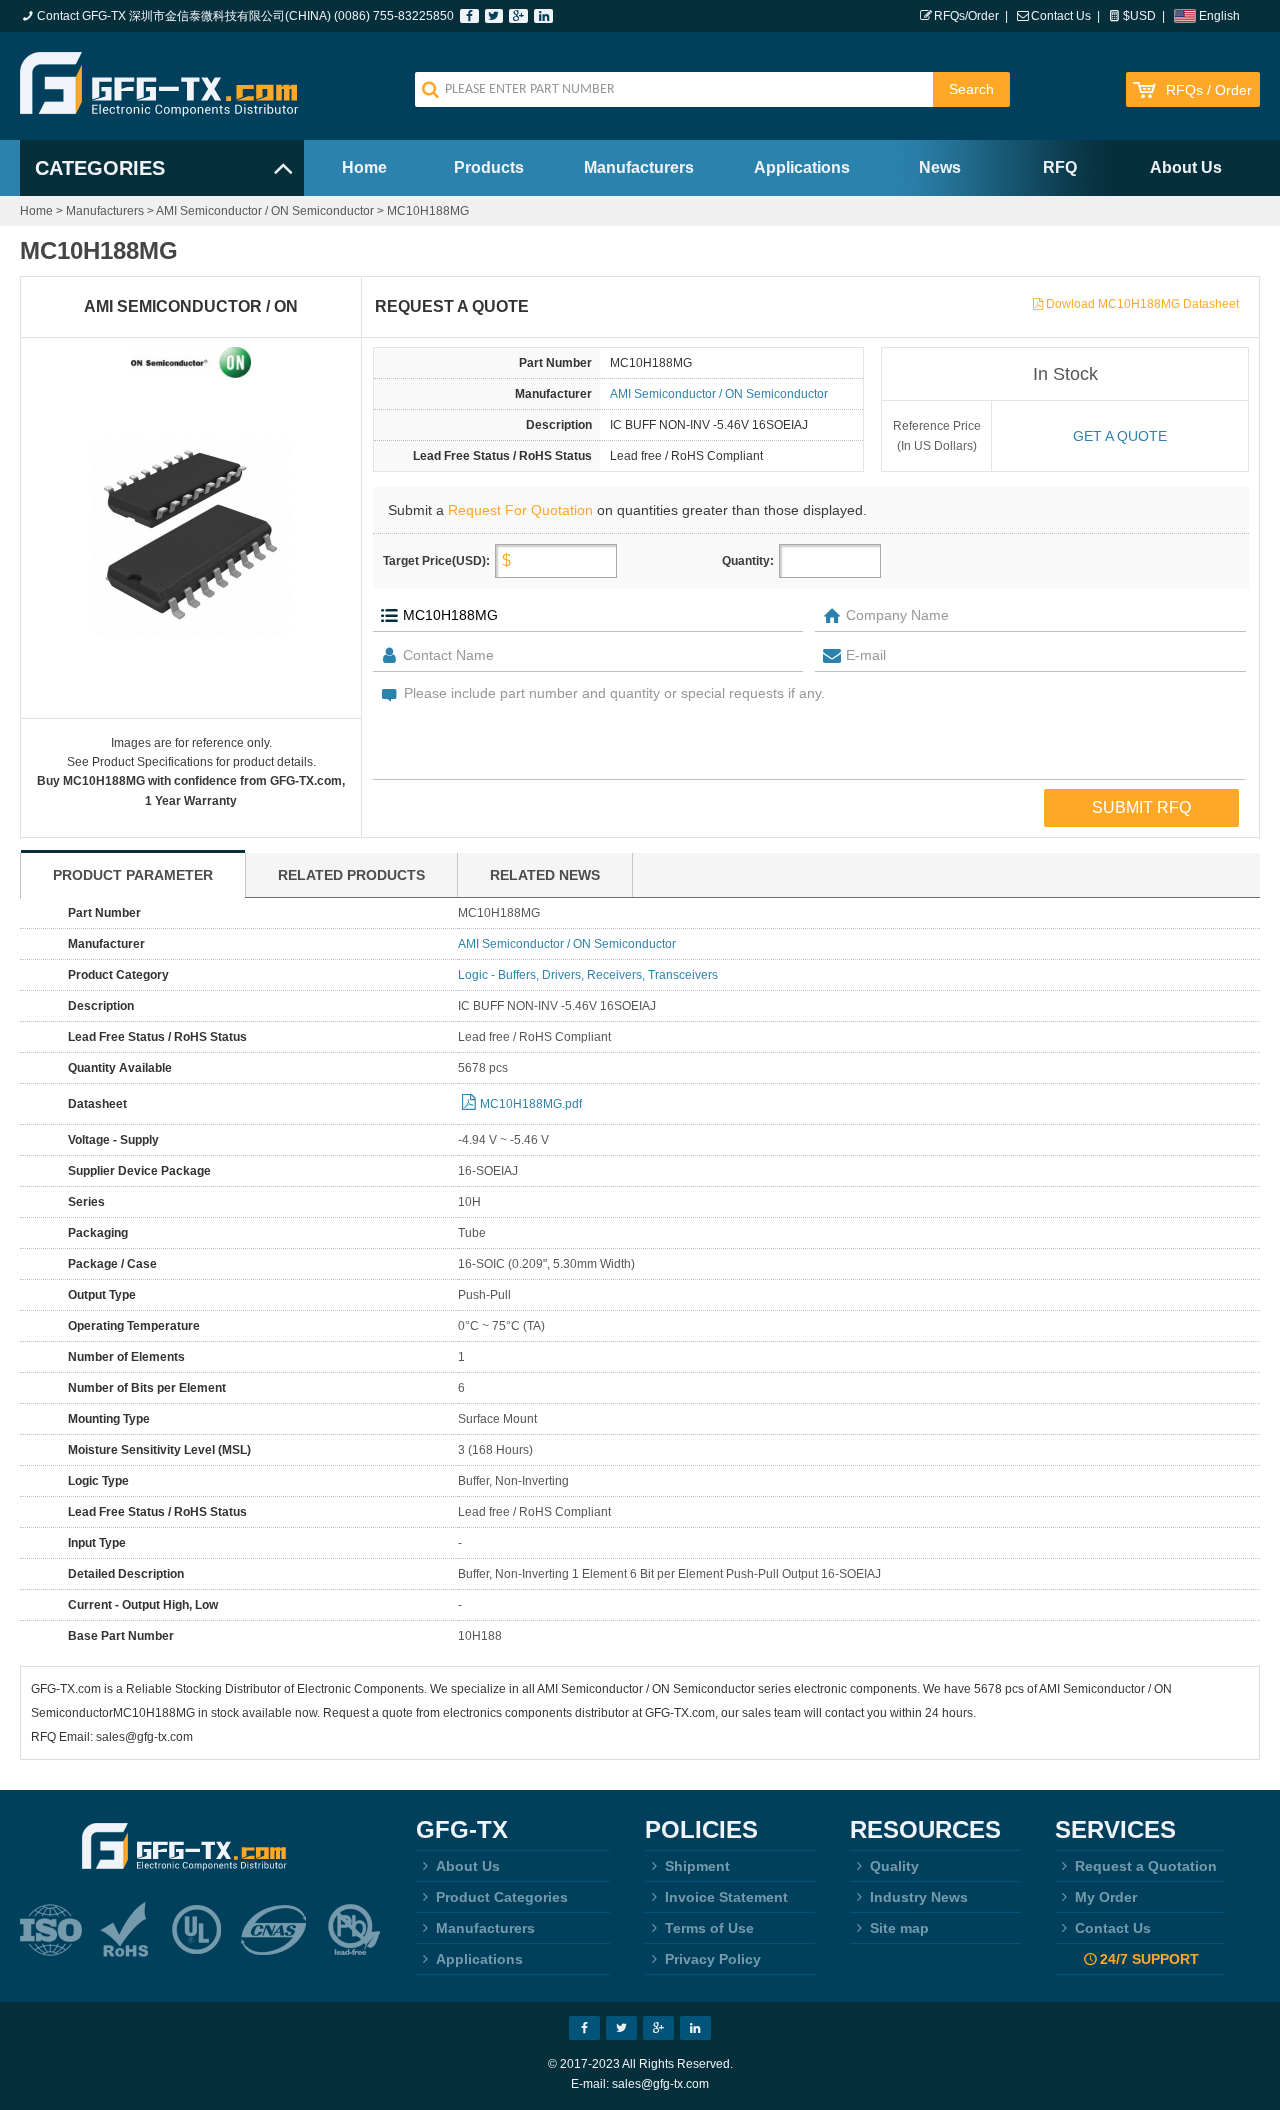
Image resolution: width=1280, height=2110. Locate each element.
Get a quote (1120, 436)
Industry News (919, 1897)
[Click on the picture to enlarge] (191, 537)
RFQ (1060, 167)
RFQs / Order (1209, 90)
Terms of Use (709, 1928)
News (940, 167)
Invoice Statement (726, 1897)
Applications (802, 167)
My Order (1106, 1897)
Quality (894, 1866)
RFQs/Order (966, 16)
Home (364, 167)
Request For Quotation (520, 510)
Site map (899, 1928)
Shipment (697, 1866)
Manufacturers (639, 167)
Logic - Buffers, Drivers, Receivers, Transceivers (588, 975)
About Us (1186, 167)
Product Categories (502, 1897)
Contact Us (1061, 16)
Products (489, 167)
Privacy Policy (713, 1959)
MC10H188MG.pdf (531, 1104)
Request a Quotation (1146, 1866)
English (1219, 16)
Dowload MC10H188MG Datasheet (1142, 304)
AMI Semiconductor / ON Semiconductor (265, 211)
